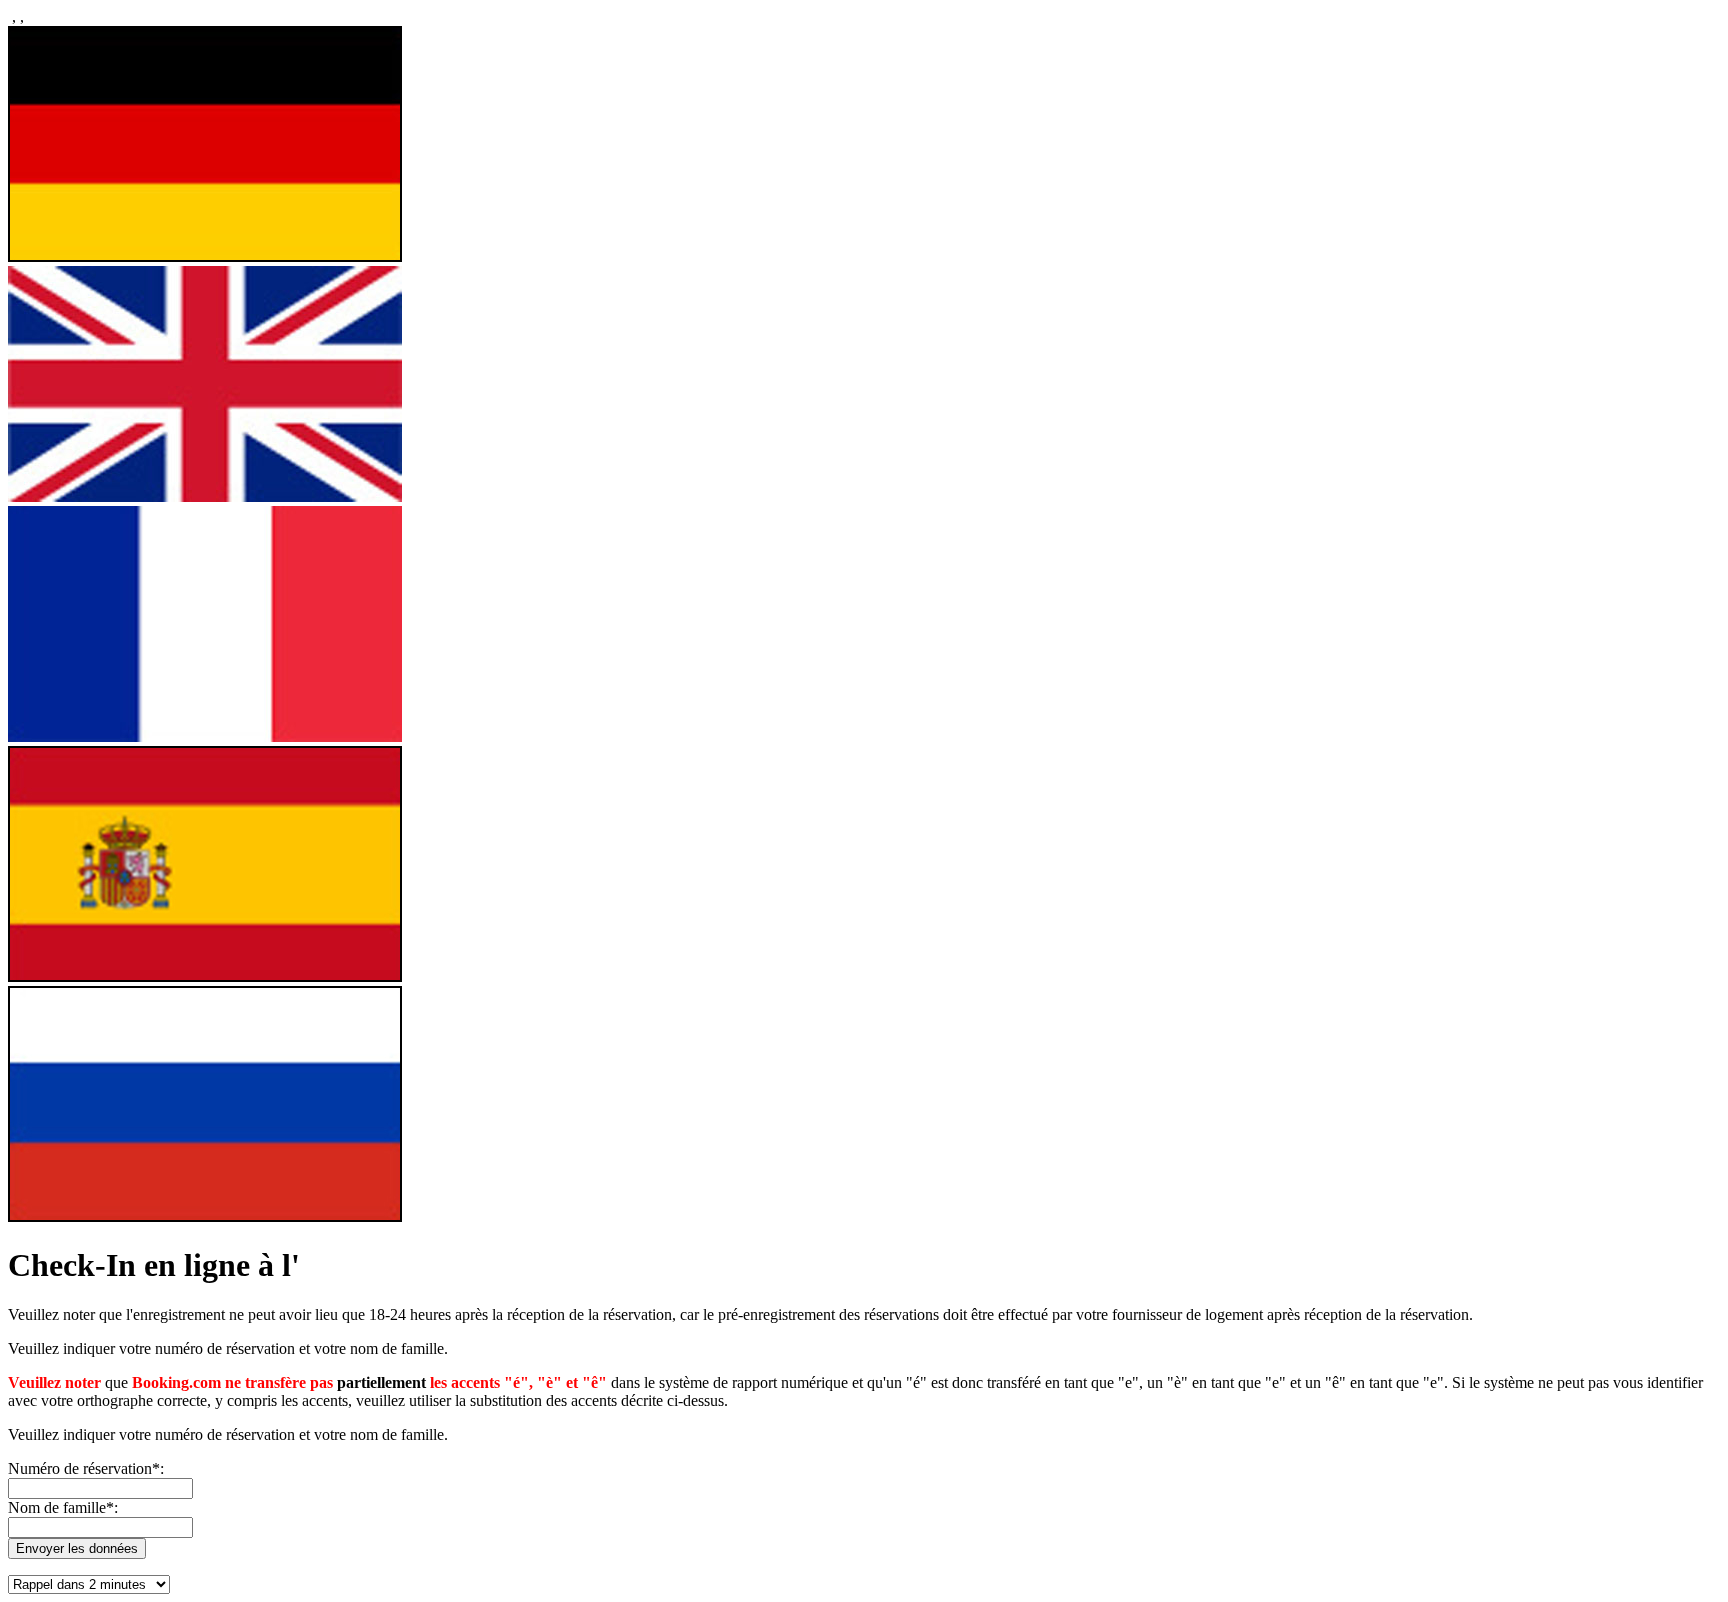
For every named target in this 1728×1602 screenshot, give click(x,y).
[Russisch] (205, 1216)
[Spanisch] (205, 976)
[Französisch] (205, 736)
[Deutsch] (205, 256)
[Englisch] (205, 496)
